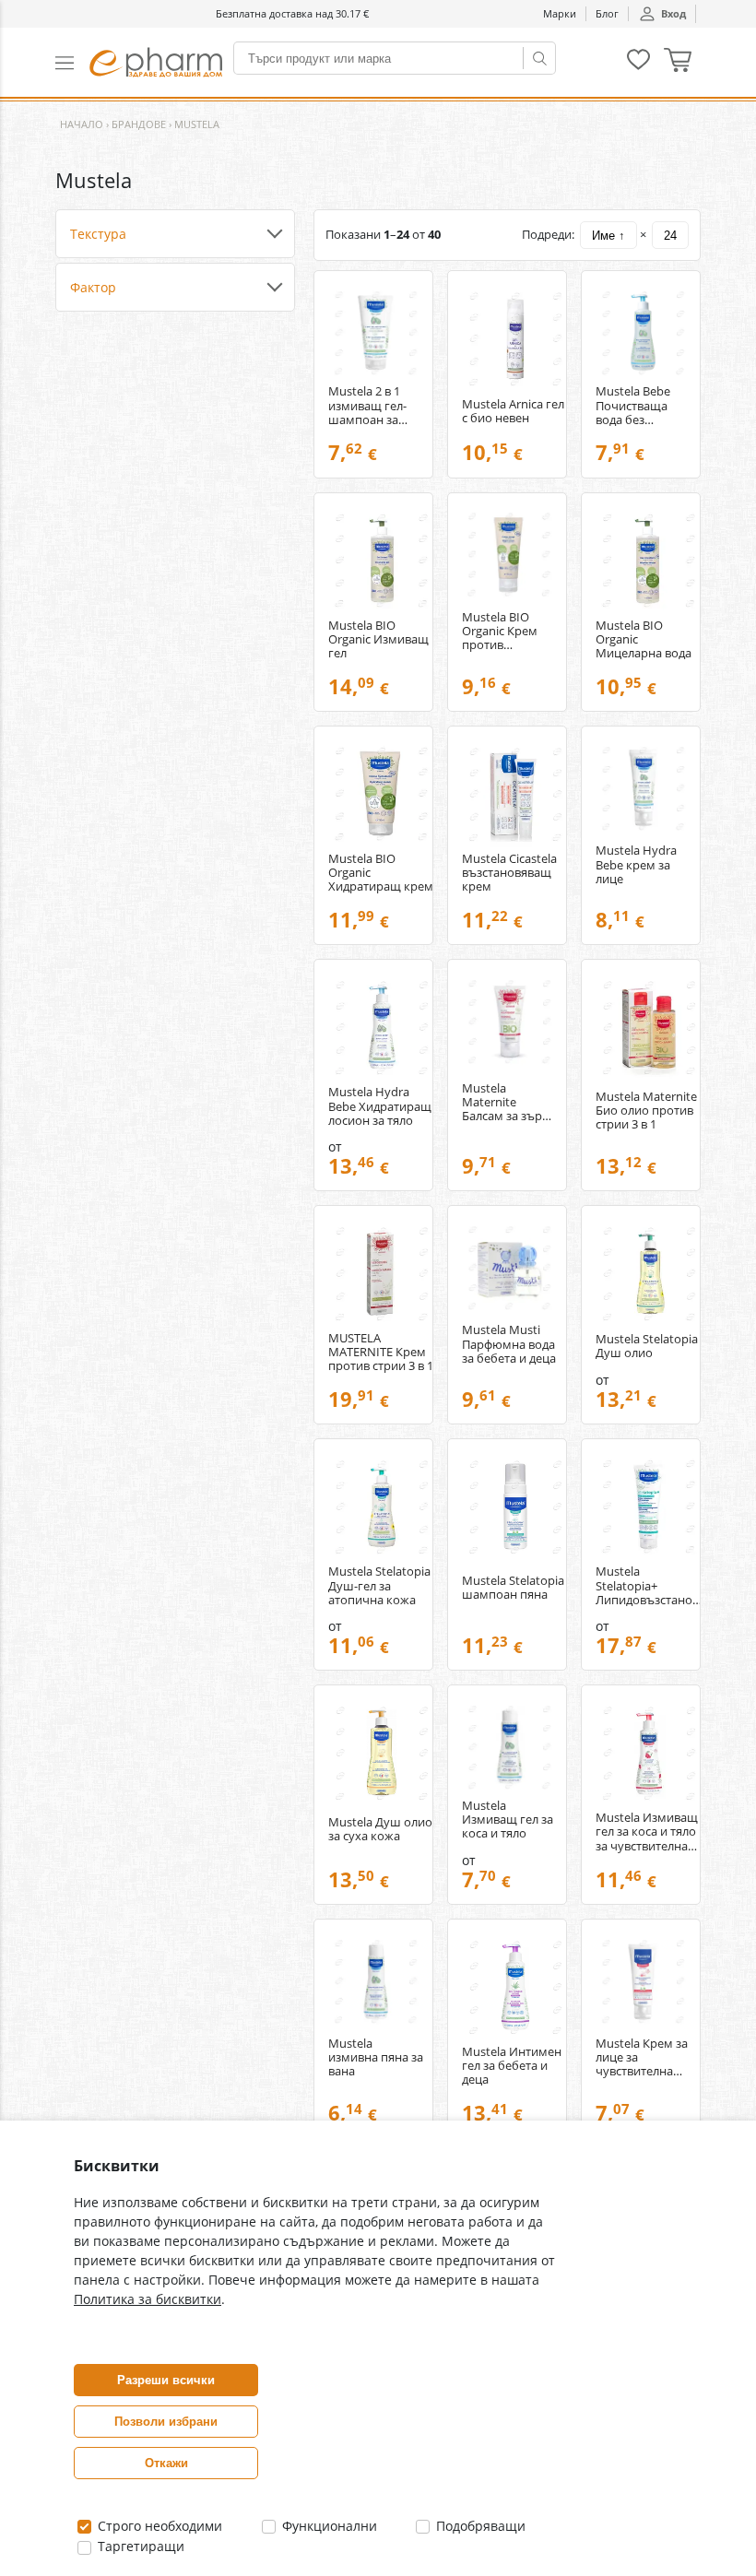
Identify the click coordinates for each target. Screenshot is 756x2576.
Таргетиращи (139, 2546)
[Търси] (539, 58)
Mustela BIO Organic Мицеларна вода (644, 639)
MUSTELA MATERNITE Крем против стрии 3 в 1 (381, 1352)
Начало (82, 124)
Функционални (328, 2526)
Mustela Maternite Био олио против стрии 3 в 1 (646, 1111)
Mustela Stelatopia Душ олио (647, 1346)
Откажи (166, 2463)
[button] (72, 62)
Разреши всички (166, 2380)
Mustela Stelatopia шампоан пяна (513, 1588)
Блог (607, 13)
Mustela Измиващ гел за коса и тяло (508, 1820)
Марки (560, 13)
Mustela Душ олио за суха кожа (380, 1829)
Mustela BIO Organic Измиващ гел (378, 639)
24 (670, 236)
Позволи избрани (166, 2422)
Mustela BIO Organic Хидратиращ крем (381, 873)
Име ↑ (608, 236)
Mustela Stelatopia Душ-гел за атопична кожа (379, 1585)
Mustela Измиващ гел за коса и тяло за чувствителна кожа (647, 1832)
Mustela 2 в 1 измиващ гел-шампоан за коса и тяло (367, 405)
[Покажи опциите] (175, 234)
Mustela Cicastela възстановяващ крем (509, 873)
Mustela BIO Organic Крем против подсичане (500, 631)
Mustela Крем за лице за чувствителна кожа (642, 2057)
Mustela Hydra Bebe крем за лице (636, 864)
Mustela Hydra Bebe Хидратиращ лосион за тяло (380, 1106)
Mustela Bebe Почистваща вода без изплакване (633, 405)
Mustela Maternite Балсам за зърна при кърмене (509, 1102)
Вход (673, 13)
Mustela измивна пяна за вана (376, 2057)
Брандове (139, 124)
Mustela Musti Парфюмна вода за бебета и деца (509, 1344)
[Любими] (638, 66)
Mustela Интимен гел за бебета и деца (512, 2066)
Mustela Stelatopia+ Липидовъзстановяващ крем (649, 1585)
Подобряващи (479, 2526)
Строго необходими (158, 2526)
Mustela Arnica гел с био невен (513, 411)
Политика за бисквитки (148, 2299)
